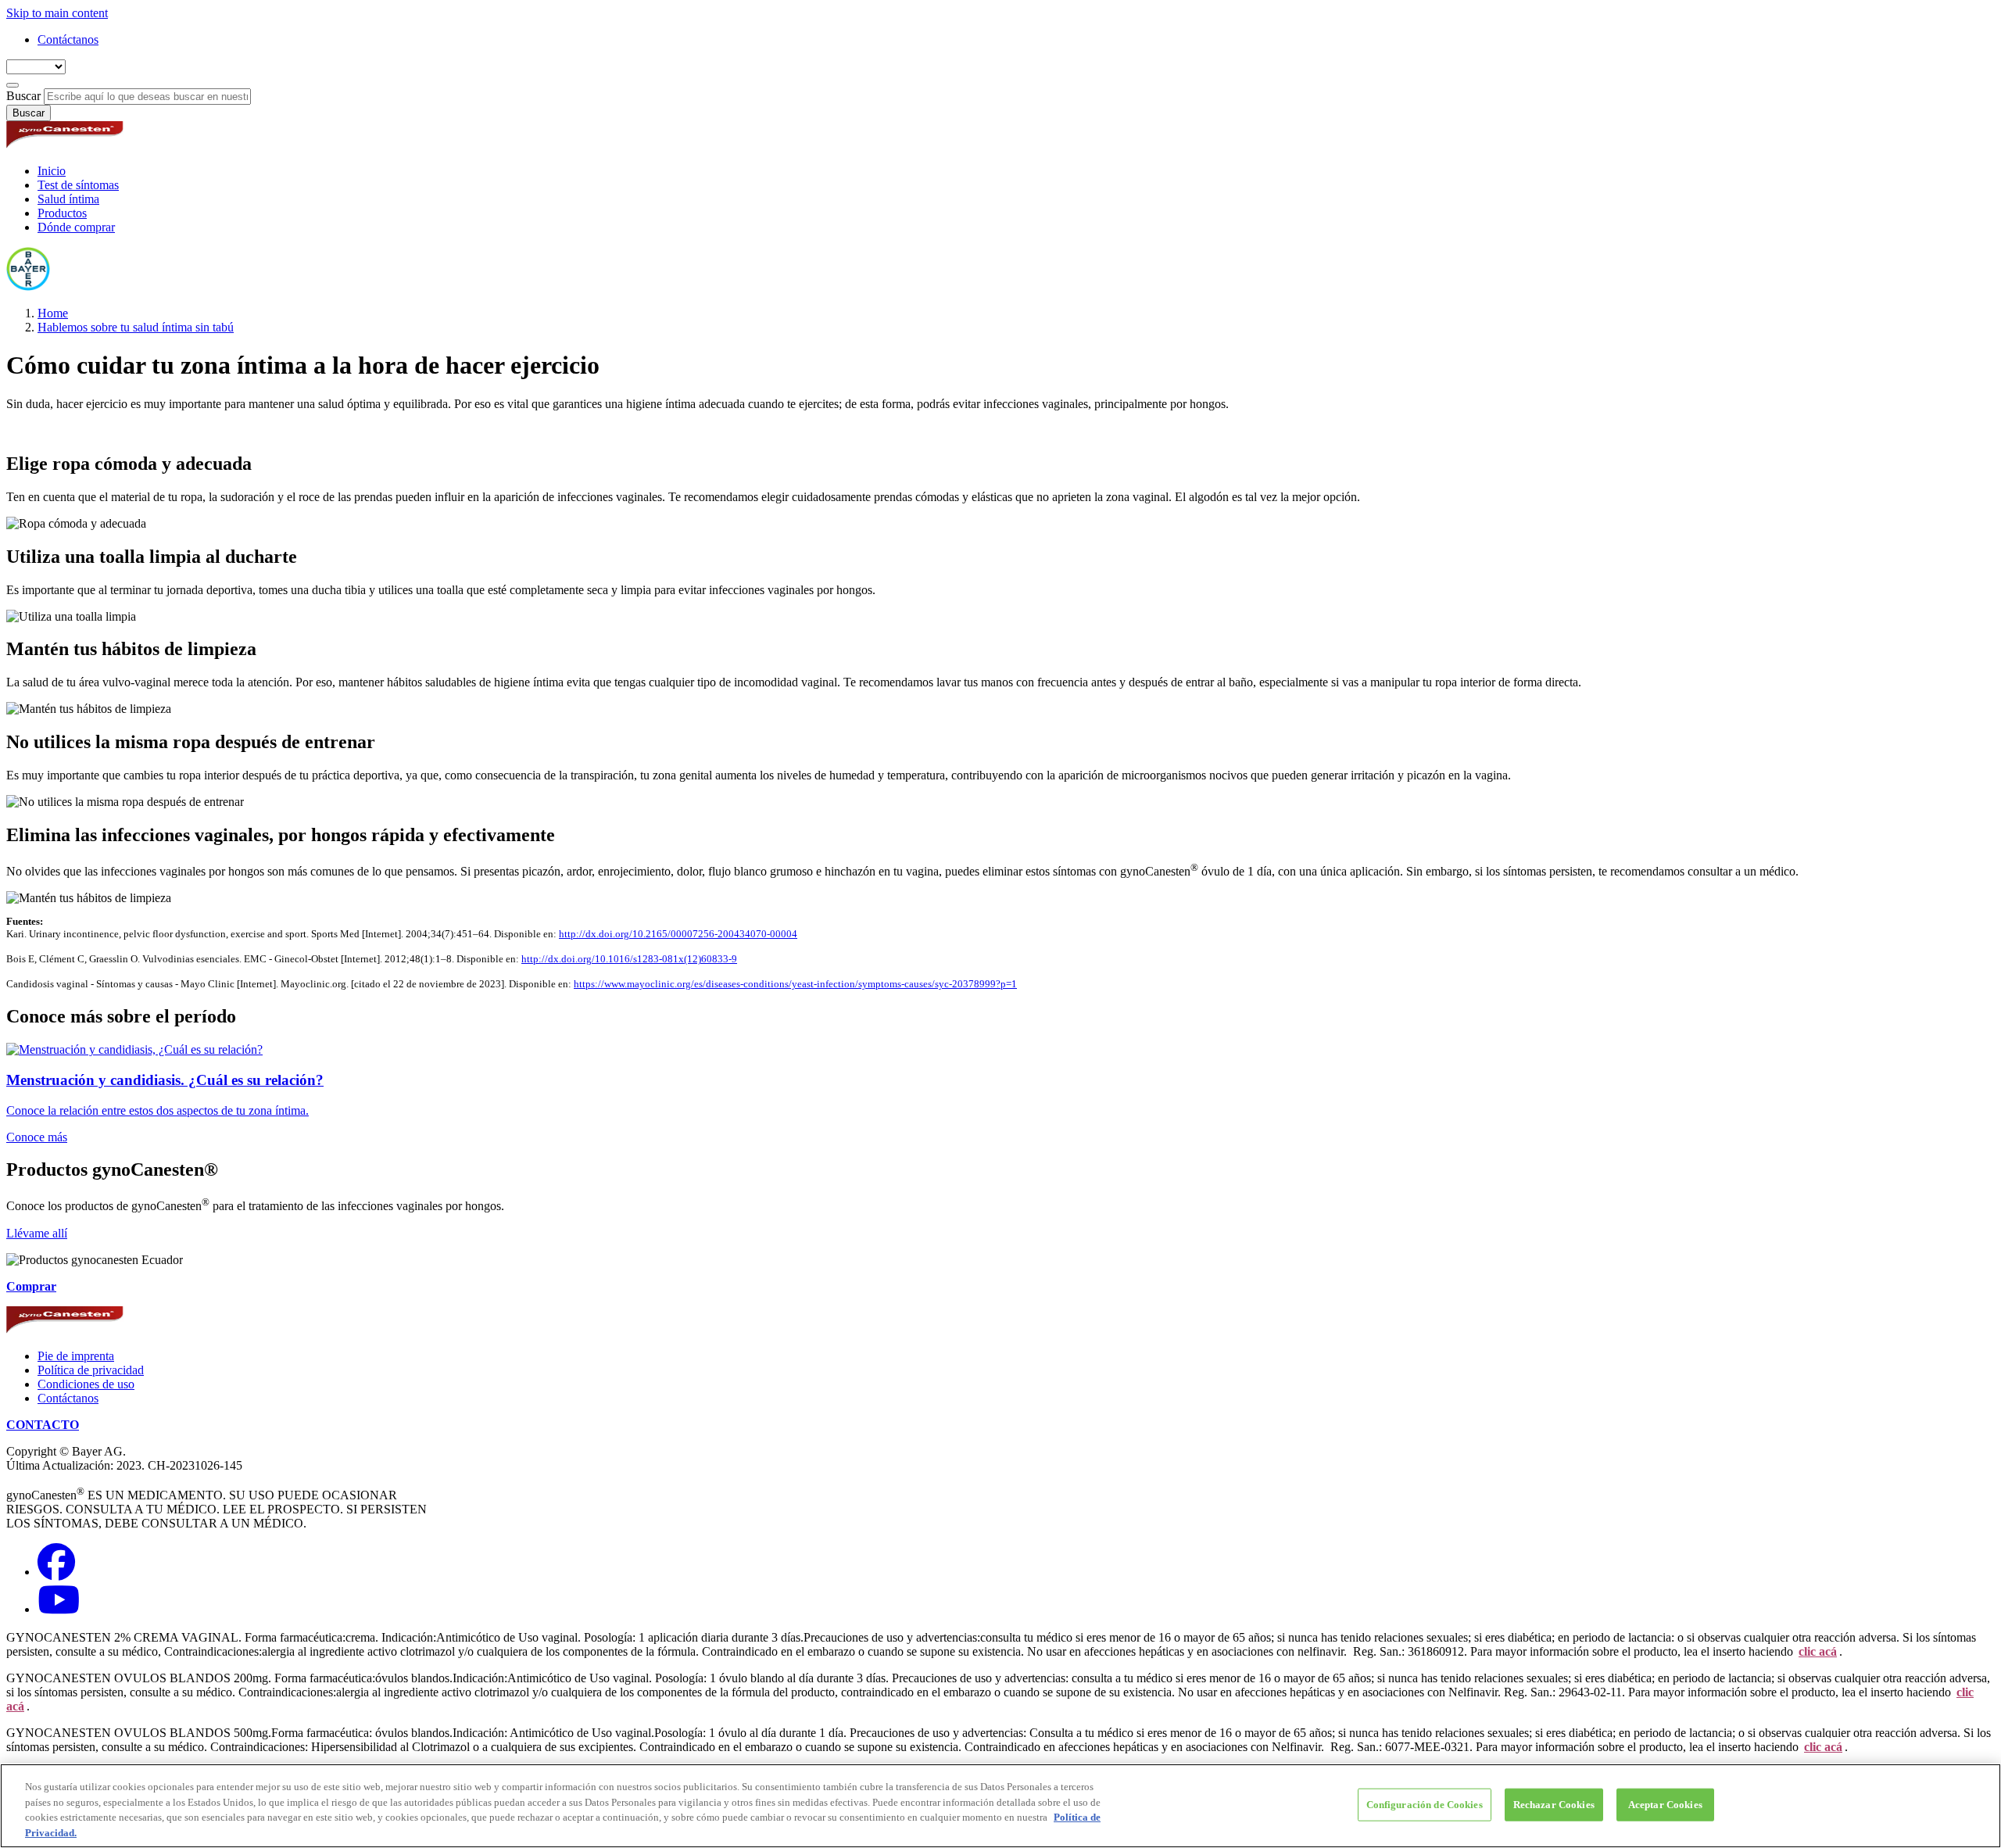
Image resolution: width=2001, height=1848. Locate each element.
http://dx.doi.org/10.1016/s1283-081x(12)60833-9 (629, 959)
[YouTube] (59, 1609)
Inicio (52, 171)
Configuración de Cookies (1425, 1805)
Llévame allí (37, 1233)
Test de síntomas (78, 185)
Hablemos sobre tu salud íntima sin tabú (136, 327)
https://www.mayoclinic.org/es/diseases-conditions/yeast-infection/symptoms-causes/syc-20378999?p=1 (795, 984)
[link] (1000, 1093)
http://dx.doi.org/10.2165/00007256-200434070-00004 (678, 934)
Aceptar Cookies (1665, 1805)
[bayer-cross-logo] (28, 287)
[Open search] (13, 85)
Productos (62, 213)
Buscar (23, 96)
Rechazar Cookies (1554, 1805)
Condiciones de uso (86, 1384)
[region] (1000, 1806)
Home (53, 313)
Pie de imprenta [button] (76, 1356)
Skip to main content (57, 13)
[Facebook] (56, 1572)
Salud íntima (68, 199)
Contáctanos (68, 39)
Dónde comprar (76, 227)
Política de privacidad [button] (91, 1370)
